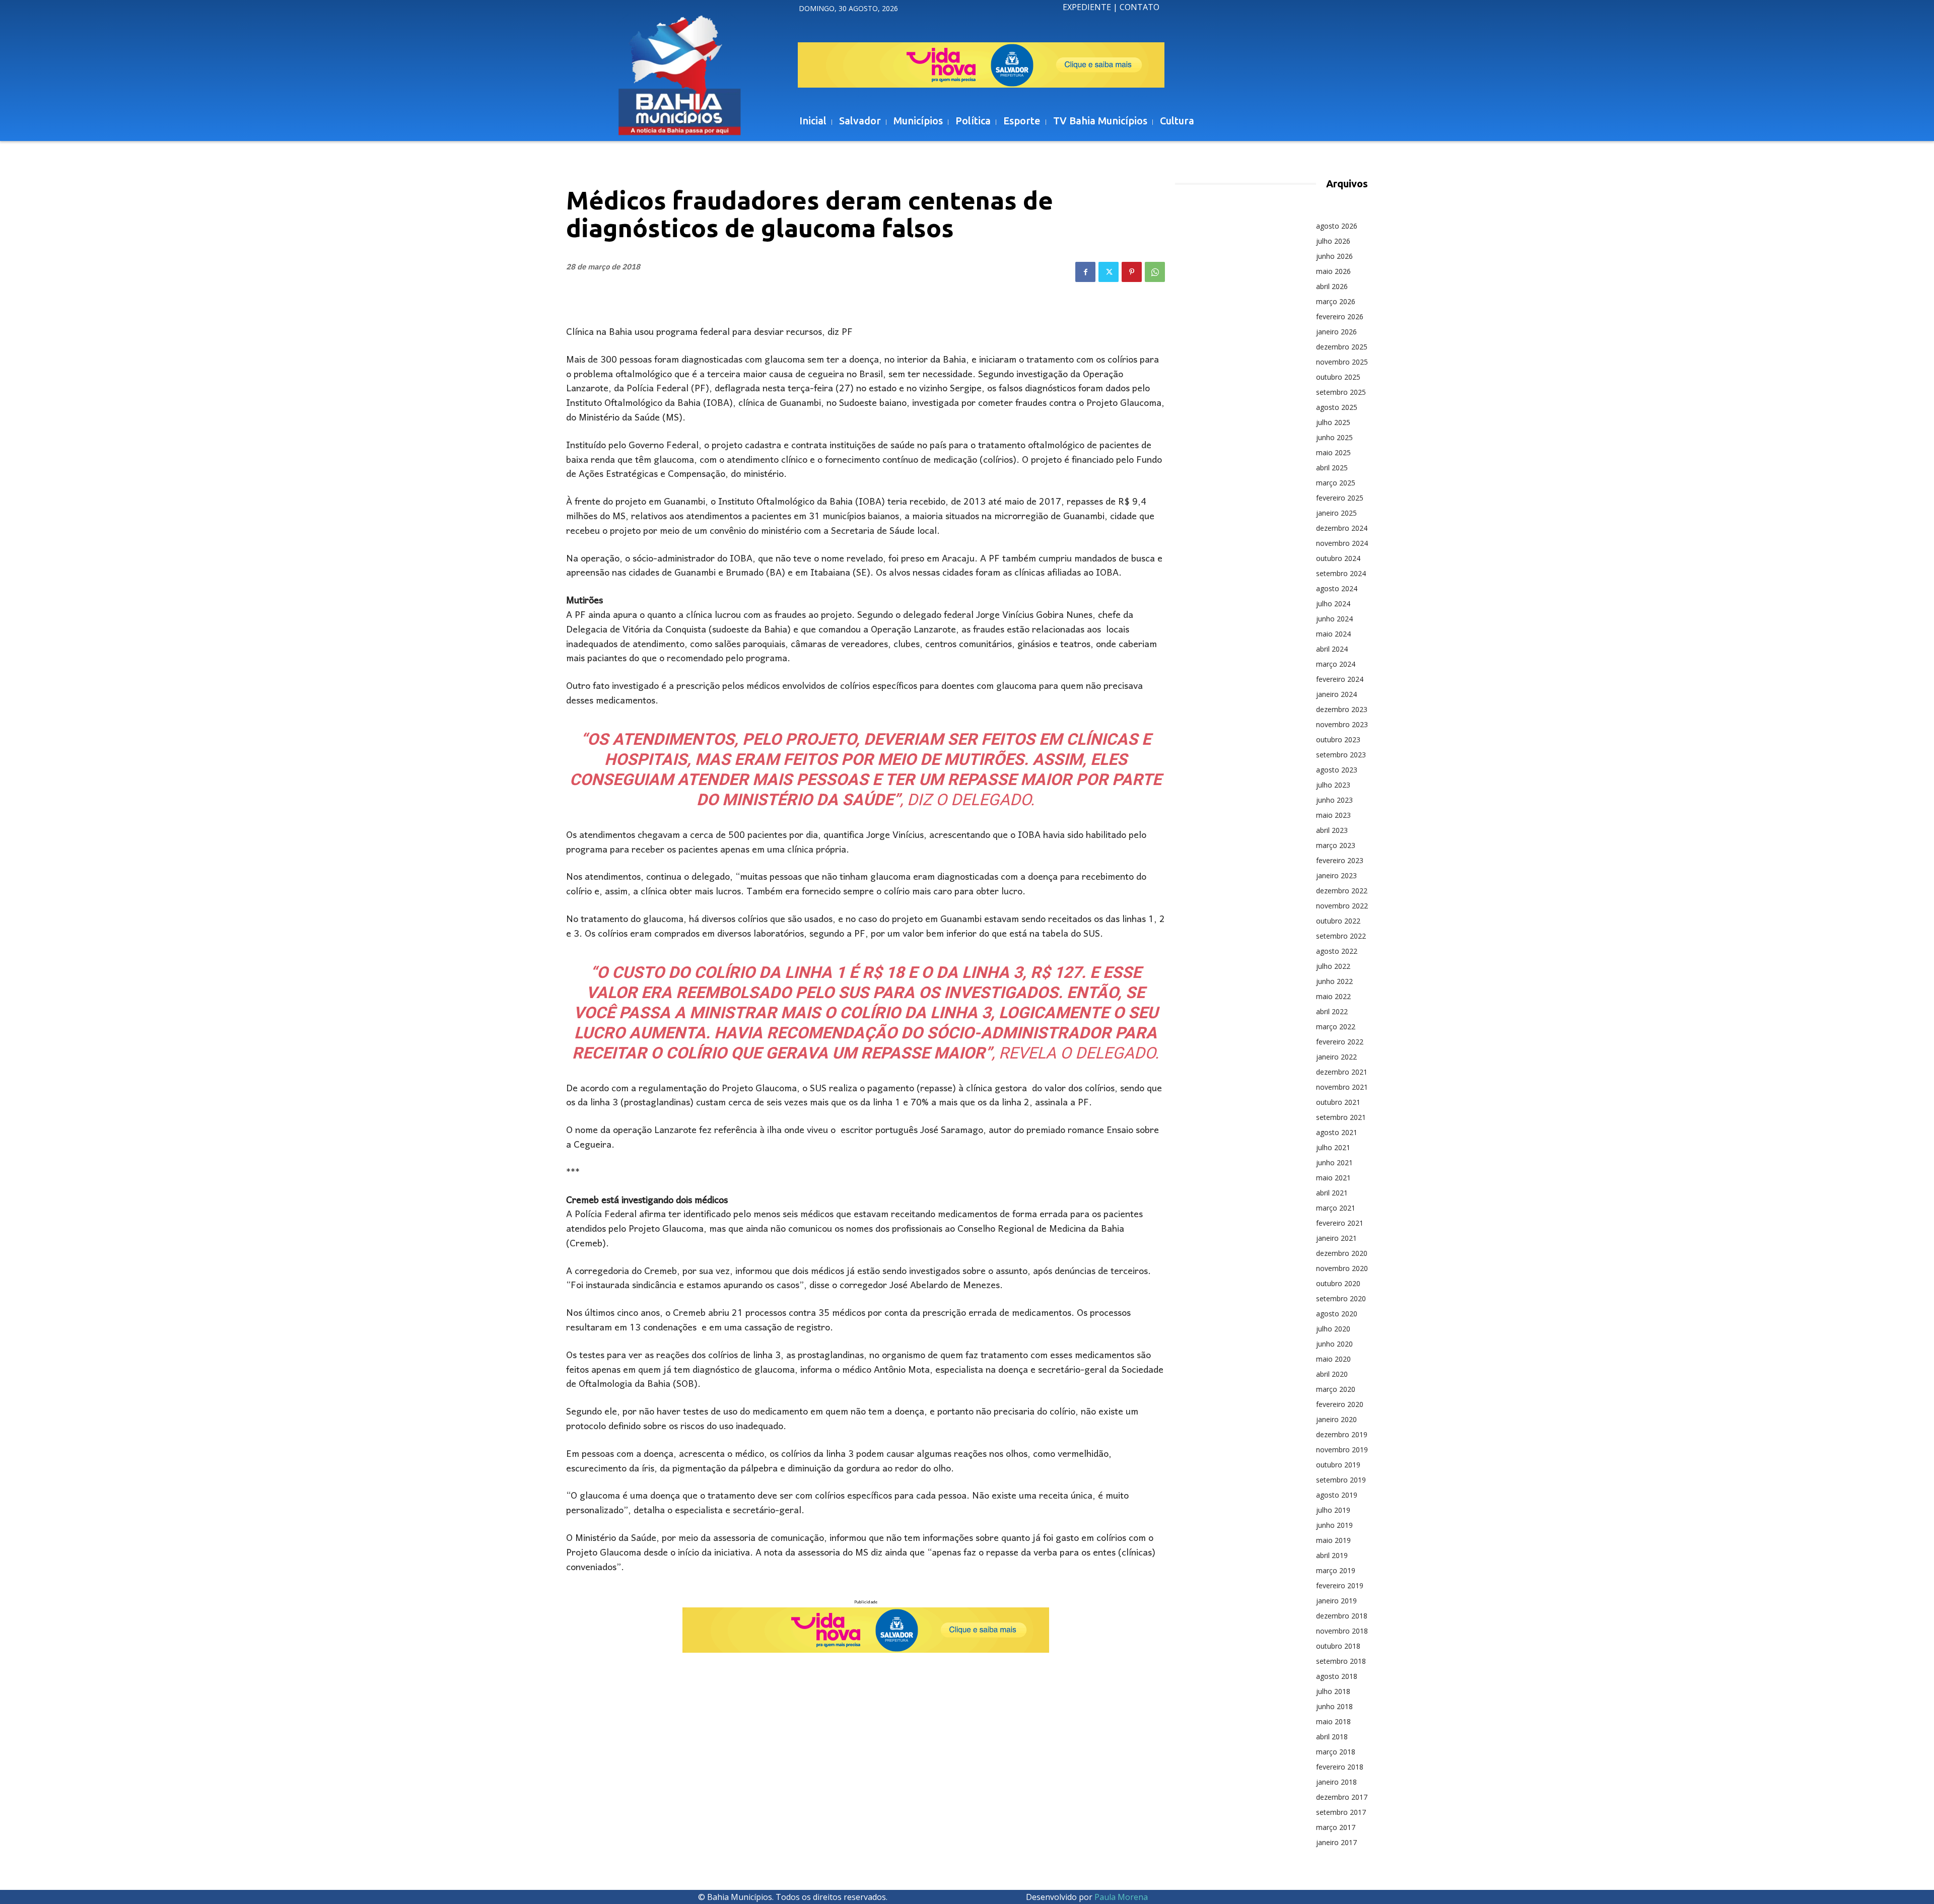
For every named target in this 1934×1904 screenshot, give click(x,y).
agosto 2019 (1337, 1495)
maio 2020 (1333, 1359)
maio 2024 (1333, 634)
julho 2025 (1333, 422)
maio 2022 (1333, 996)
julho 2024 (1333, 604)
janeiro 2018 (1336, 1782)
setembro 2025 (1341, 392)
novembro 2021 (1342, 1087)
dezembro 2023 (1342, 709)
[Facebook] (1085, 272)
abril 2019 (1332, 1555)
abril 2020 (1332, 1374)
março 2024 (1336, 664)
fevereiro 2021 (1340, 1223)
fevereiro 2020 (1340, 1404)
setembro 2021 (1341, 1117)
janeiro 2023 (1336, 875)
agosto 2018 (1337, 1676)
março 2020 (1336, 1389)
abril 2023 (1332, 830)
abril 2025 (1332, 468)
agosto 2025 (1337, 407)
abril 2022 (1332, 1011)
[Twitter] (1109, 272)
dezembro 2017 (1342, 1797)
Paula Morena (1121, 1897)
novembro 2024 (1342, 543)
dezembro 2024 (1342, 528)
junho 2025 (1334, 437)
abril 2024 (1332, 649)
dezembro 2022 (1342, 891)
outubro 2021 (1338, 1102)
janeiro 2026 (1336, 332)
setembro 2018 (1341, 1661)
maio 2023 (1333, 815)
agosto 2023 (1337, 770)
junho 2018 (1334, 1706)
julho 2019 (1333, 1510)
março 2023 (1336, 845)
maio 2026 (1333, 271)
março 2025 (1336, 483)
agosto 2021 (1337, 1132)
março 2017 (1336, 1827)
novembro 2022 (1342, 906)
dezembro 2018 (1342, 1616)
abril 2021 (1332, 1193)
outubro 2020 (1338, 1283)
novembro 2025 (1342, 362)
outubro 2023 (1338, 739)
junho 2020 (1334, 1344)
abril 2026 (1332, 286)
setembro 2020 (1341, 1298)
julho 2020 (1333, 1329)
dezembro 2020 (1342, 1253)
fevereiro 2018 (1340, 1767)
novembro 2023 (1342, 724)
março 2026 (1336, 301)
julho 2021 (1333, 1147)
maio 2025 (1333, 452)
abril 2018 (1332, 1737)
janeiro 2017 (1336, 1842)
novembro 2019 (1342, 1450)
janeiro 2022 (1336, 1057)
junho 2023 (1334, 800)
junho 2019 (1334, 1525)
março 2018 (1336, 1752)
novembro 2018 (1342, 1631)
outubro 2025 (1338, 377)
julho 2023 (1333, 785)
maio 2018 (1333, 1721)
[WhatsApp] (1155, 272)
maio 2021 (1333, 1178)
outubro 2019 (1338, 1465)
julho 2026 (1333, 241)
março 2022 (1336, 1027)
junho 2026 (1334, 256)
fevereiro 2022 (1340, 1042)
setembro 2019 (1341, 1480)
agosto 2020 (1337, 1314)
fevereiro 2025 (1340, 498)
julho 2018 (1333, 1691)
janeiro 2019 (1336, 1601)
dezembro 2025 (1342, 347)
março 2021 (1336, 1208)
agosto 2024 (1337, 588)
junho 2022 (1334, 981)
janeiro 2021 (1336, 1238)
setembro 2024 (1341, 573)
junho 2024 (1334, 619)
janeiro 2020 (1336, 1419)
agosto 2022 (1337, 951)
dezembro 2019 (1342, 1434)
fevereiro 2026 (1340, 316)
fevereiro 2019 (1340, 1585)
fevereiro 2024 (1340, 679)
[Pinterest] (1132, 272)
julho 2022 (1333, 966)
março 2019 (1336, 1570)
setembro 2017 (1341, 1812)
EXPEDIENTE (1087, 7)
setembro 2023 (1341, 755)
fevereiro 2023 (1340, 860)
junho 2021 (1334, 1162)
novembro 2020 (1342, 1268)
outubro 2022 (1338, 921)
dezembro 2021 (1342, 1072)
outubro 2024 (1338, 558)
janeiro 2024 (1336, 694)
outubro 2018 (1338, 1646)
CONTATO (1139, 7)
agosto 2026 (1337, 226)
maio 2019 (1333, 1540)
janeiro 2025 (1336, 513)
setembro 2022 (1341, 936)
